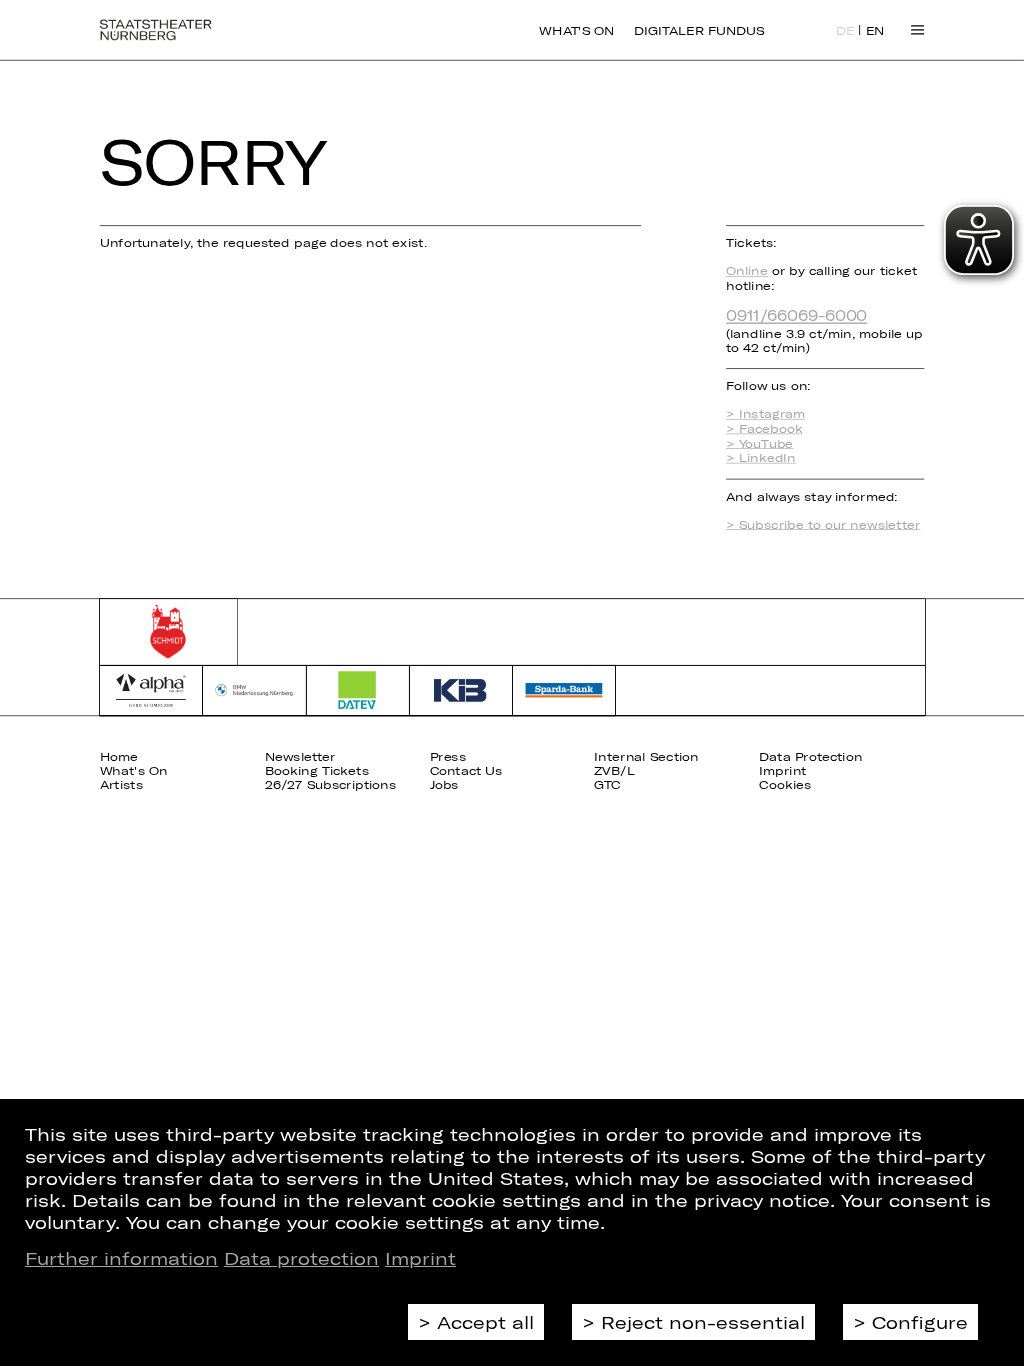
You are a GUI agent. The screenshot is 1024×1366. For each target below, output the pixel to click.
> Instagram (765, 414)
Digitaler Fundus (699, 30)
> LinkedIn (761, 457)
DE (845, 31)
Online (747, 270)
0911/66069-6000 (796, 314)
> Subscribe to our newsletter (823, 524)
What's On (576, 30)
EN (875, 31)
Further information (121, 1258)
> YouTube (759, 443)
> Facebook (764, 428)
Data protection (301, 1258)
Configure (920, 1322)
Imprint (420, 1258)
